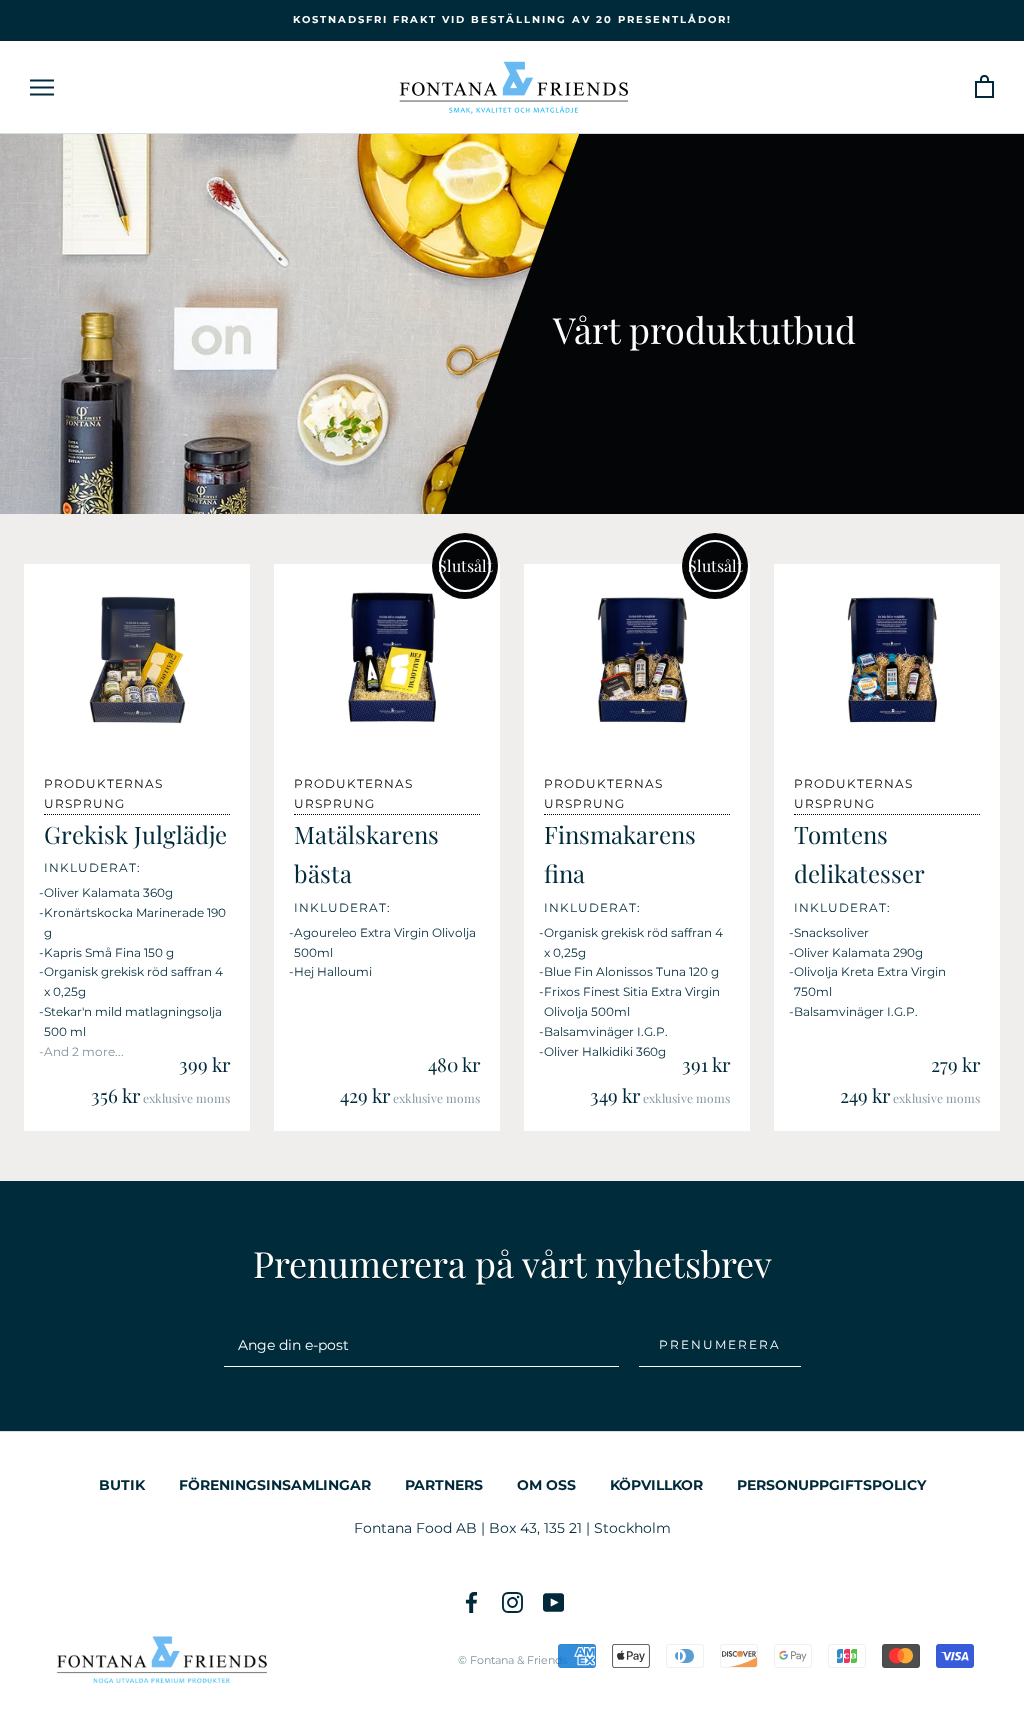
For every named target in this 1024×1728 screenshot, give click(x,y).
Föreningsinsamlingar (275, 1485)
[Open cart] (984, 87)
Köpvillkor (656, 1485)
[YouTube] (553, 1602)
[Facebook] (471, 1602)
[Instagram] (512, 1602)
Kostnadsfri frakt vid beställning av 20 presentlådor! (512, 19)
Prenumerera (720, 1344)
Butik (122, 1485)
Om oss (546, 1485)
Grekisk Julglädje (135, 834)
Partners (444, 1485)
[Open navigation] (42, 87)
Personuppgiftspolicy (831, 1485)
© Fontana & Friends (512, 1660)
